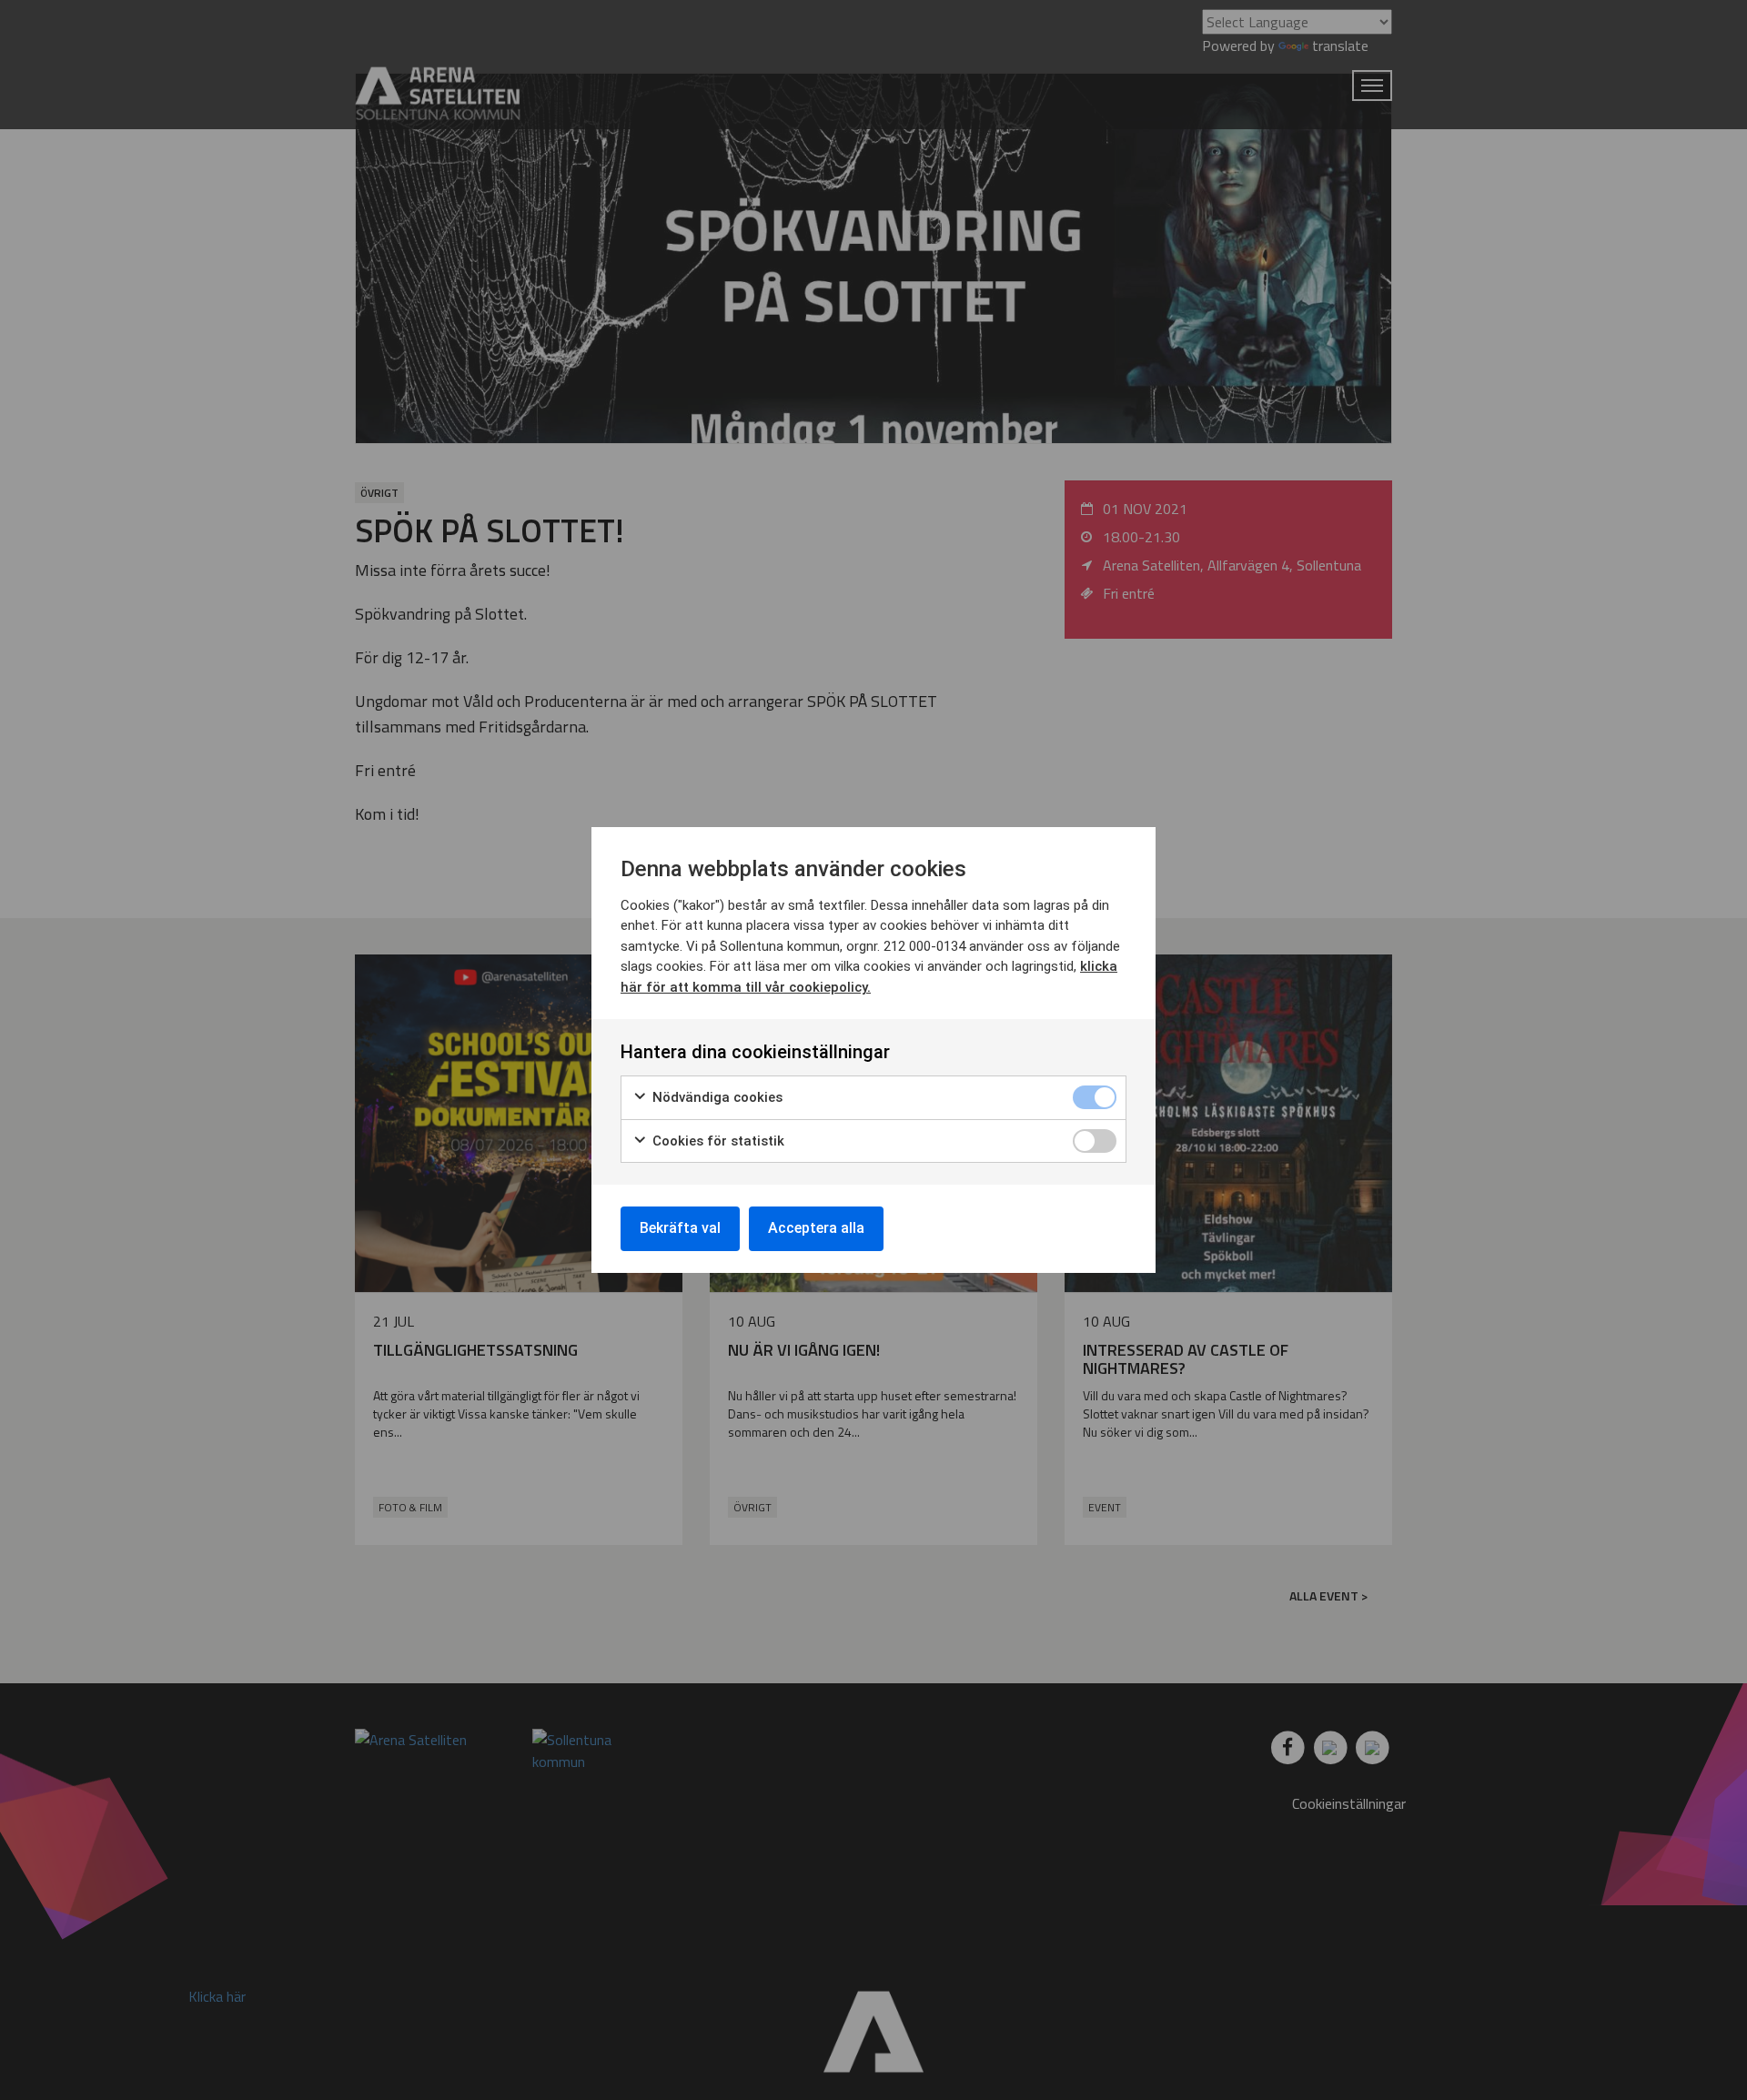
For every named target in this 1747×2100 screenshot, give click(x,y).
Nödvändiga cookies (716, 1097)
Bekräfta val (680, 1228)
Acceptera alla (816, 1228)
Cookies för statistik (717, 1141)
